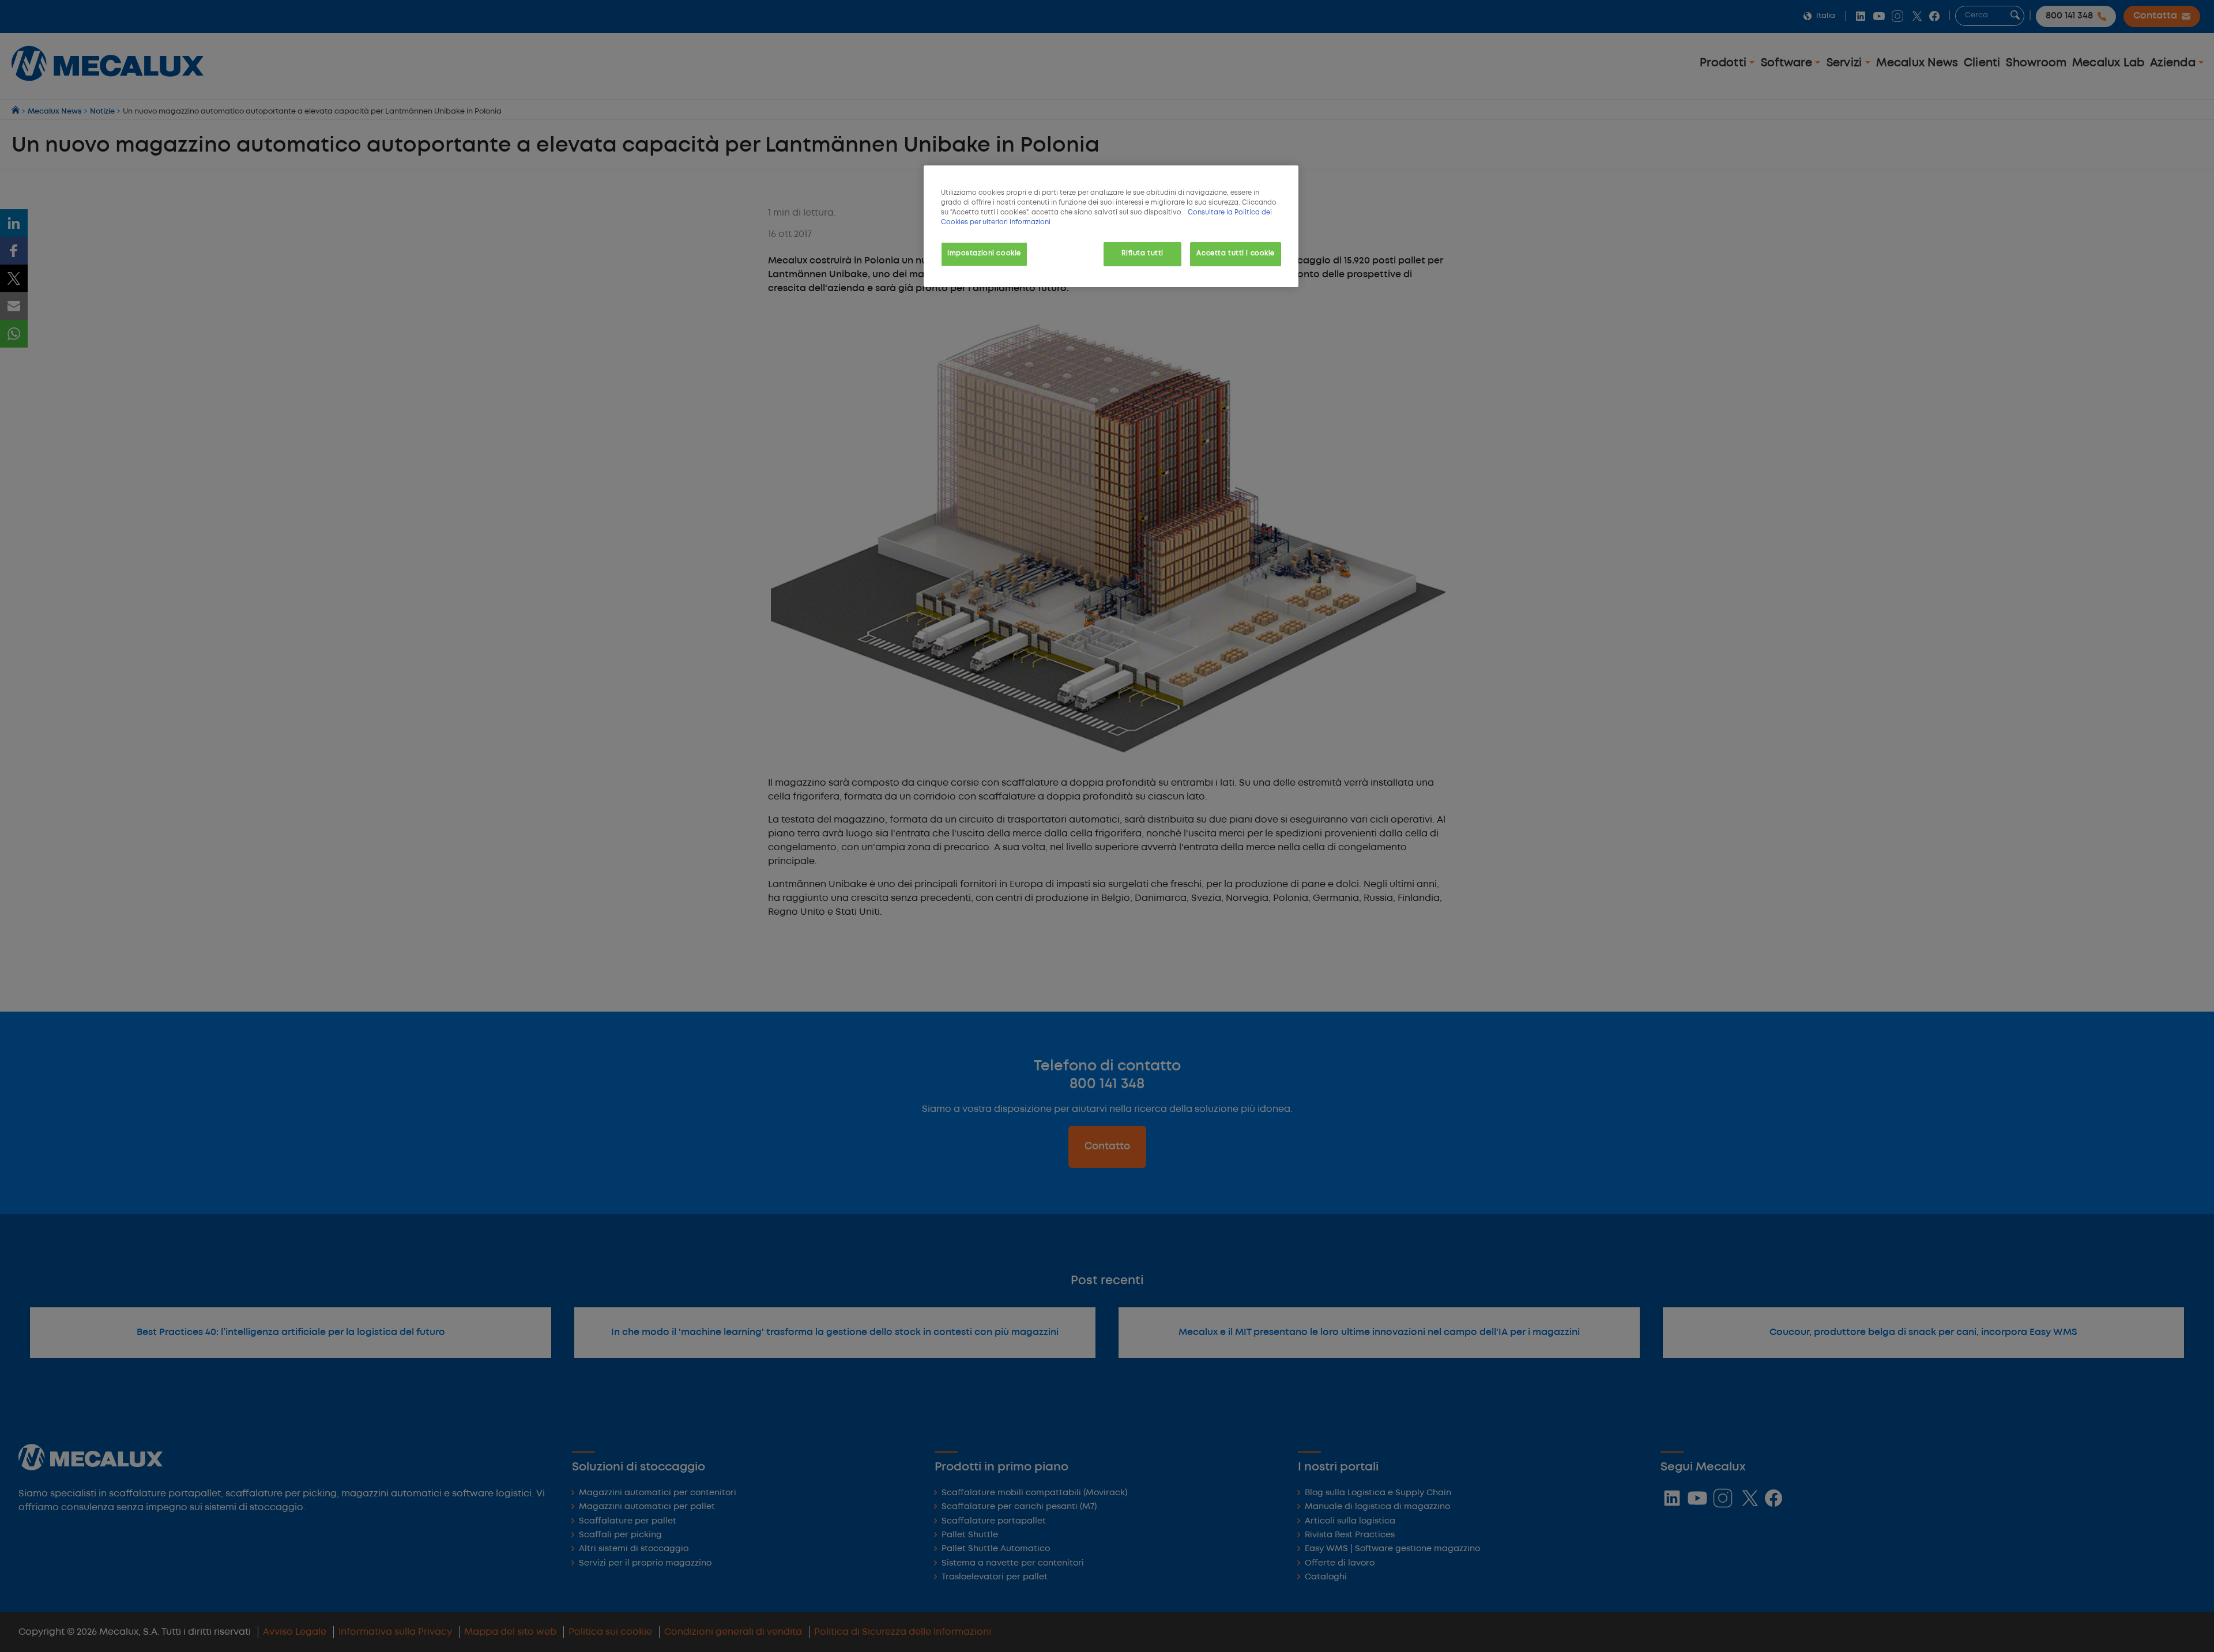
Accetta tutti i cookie (1236, 254)
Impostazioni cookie (984, 254)
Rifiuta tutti (1142, 254)
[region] (1111, 226)
